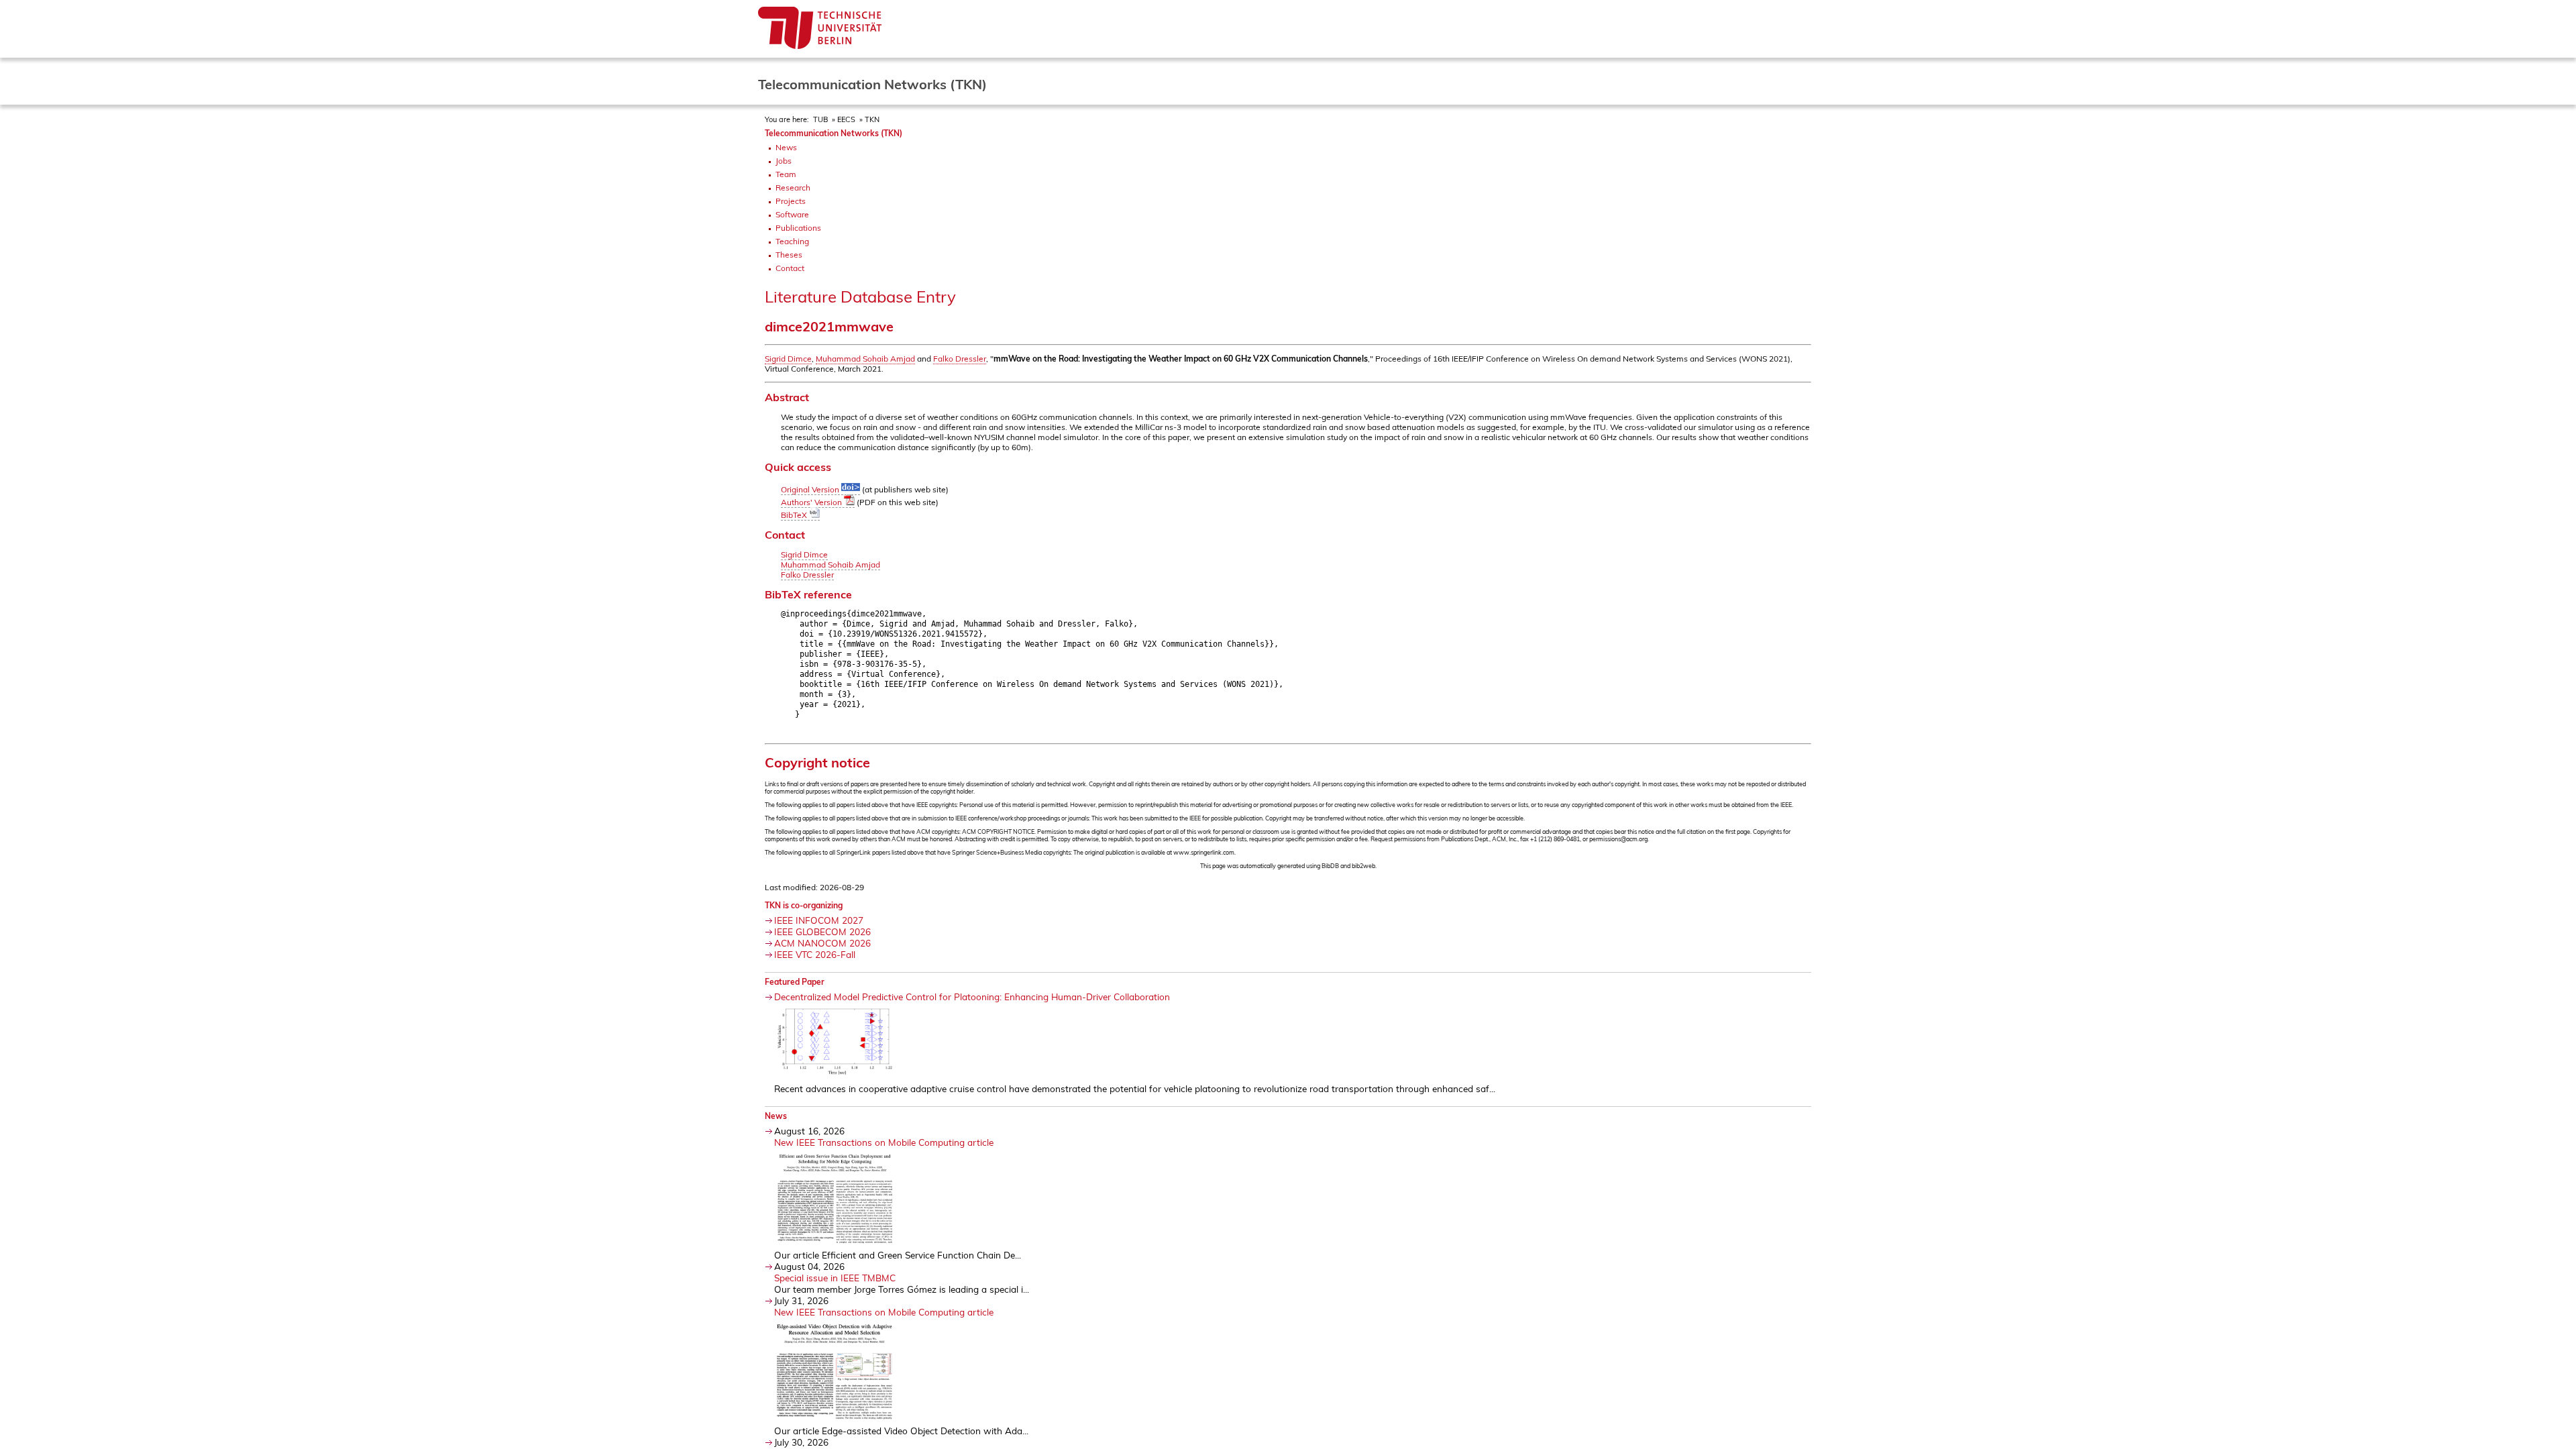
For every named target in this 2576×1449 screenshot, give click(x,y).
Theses (789, 255)
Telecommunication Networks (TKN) (834, 133)
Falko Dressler (960, 359)
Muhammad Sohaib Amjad (865, 359)
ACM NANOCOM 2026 (822, 943)
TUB (820, 119)
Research (793, 187)
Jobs (784, 161)
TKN (872, 119)
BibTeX (795, 515)
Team (786, 174)
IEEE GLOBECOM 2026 (822, 931)
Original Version (811, 489)
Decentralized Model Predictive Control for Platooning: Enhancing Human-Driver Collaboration (972, 997)
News (786, 147)
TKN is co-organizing (804, 905)
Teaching (792, 241)
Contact (790, 268)
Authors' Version (812, 502)
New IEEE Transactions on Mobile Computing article (884, 1142)
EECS (846, 119)
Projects (791, 201)
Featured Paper (795, 982)
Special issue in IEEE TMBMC (835, 1278)
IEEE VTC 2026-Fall (815, 954)
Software (792, 214)
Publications (798, 228)
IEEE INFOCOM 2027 (819, 920)
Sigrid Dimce (788, 359)
